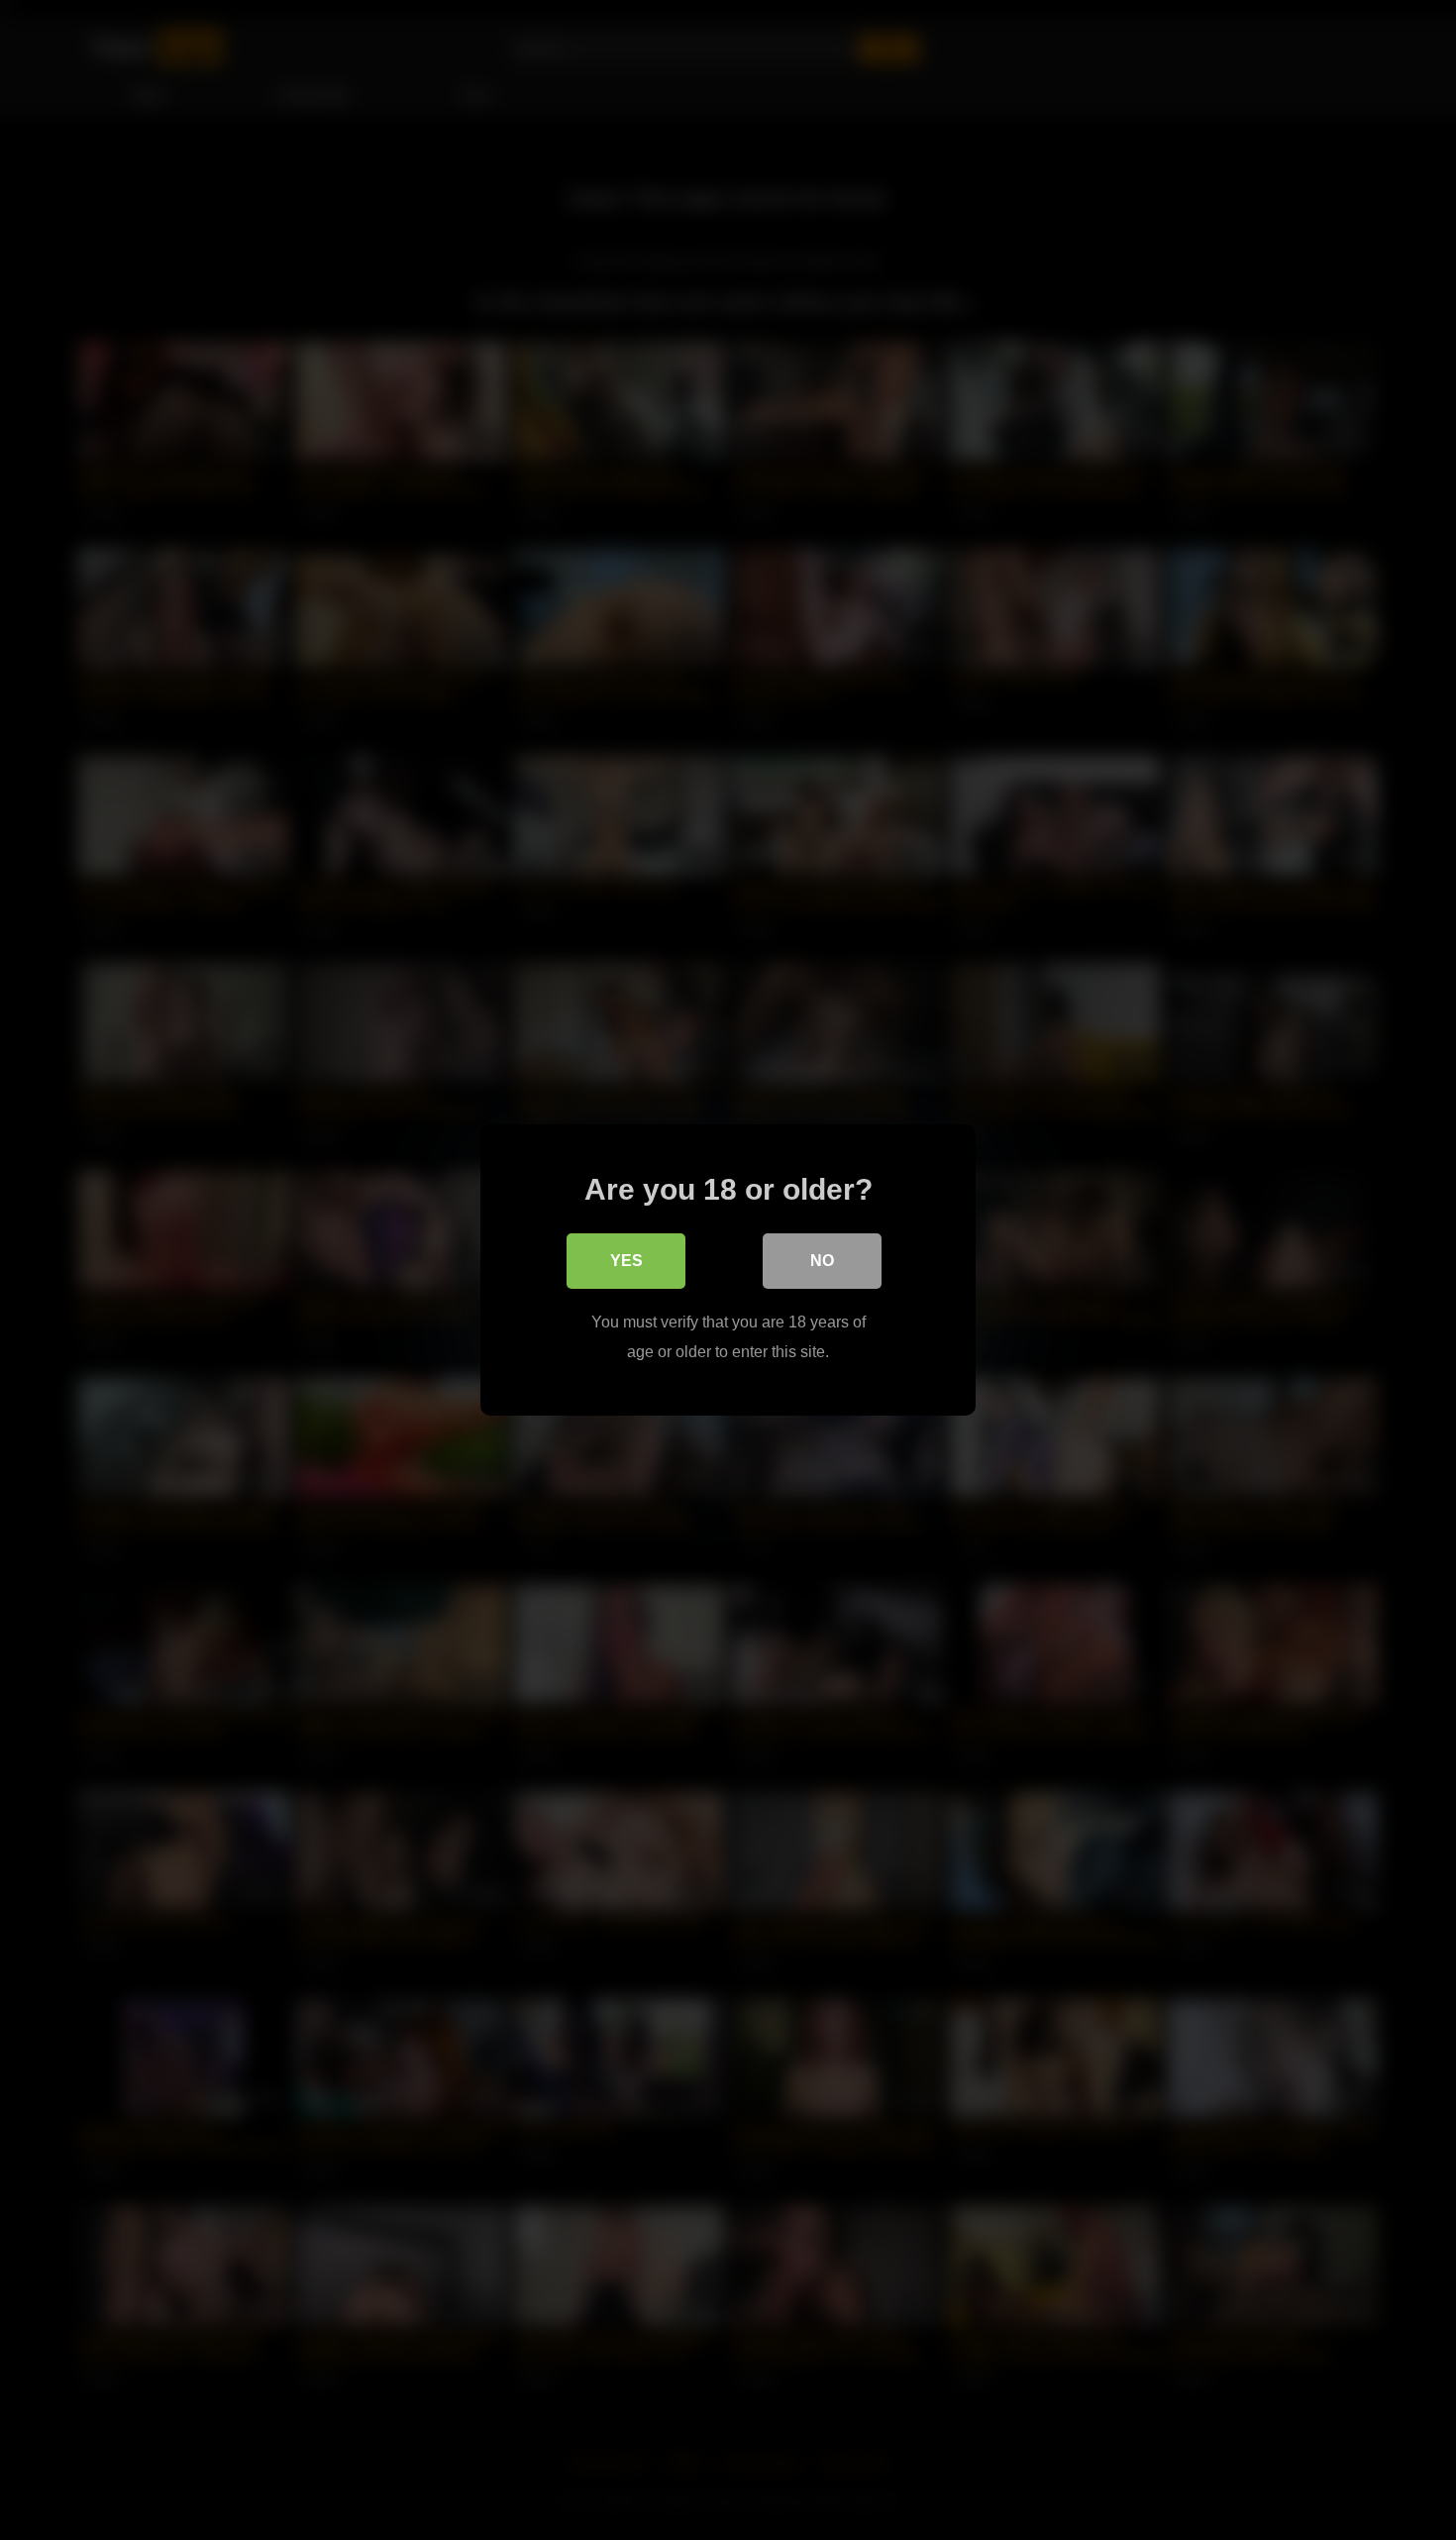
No (822, 1261)
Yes (626, 1261)
